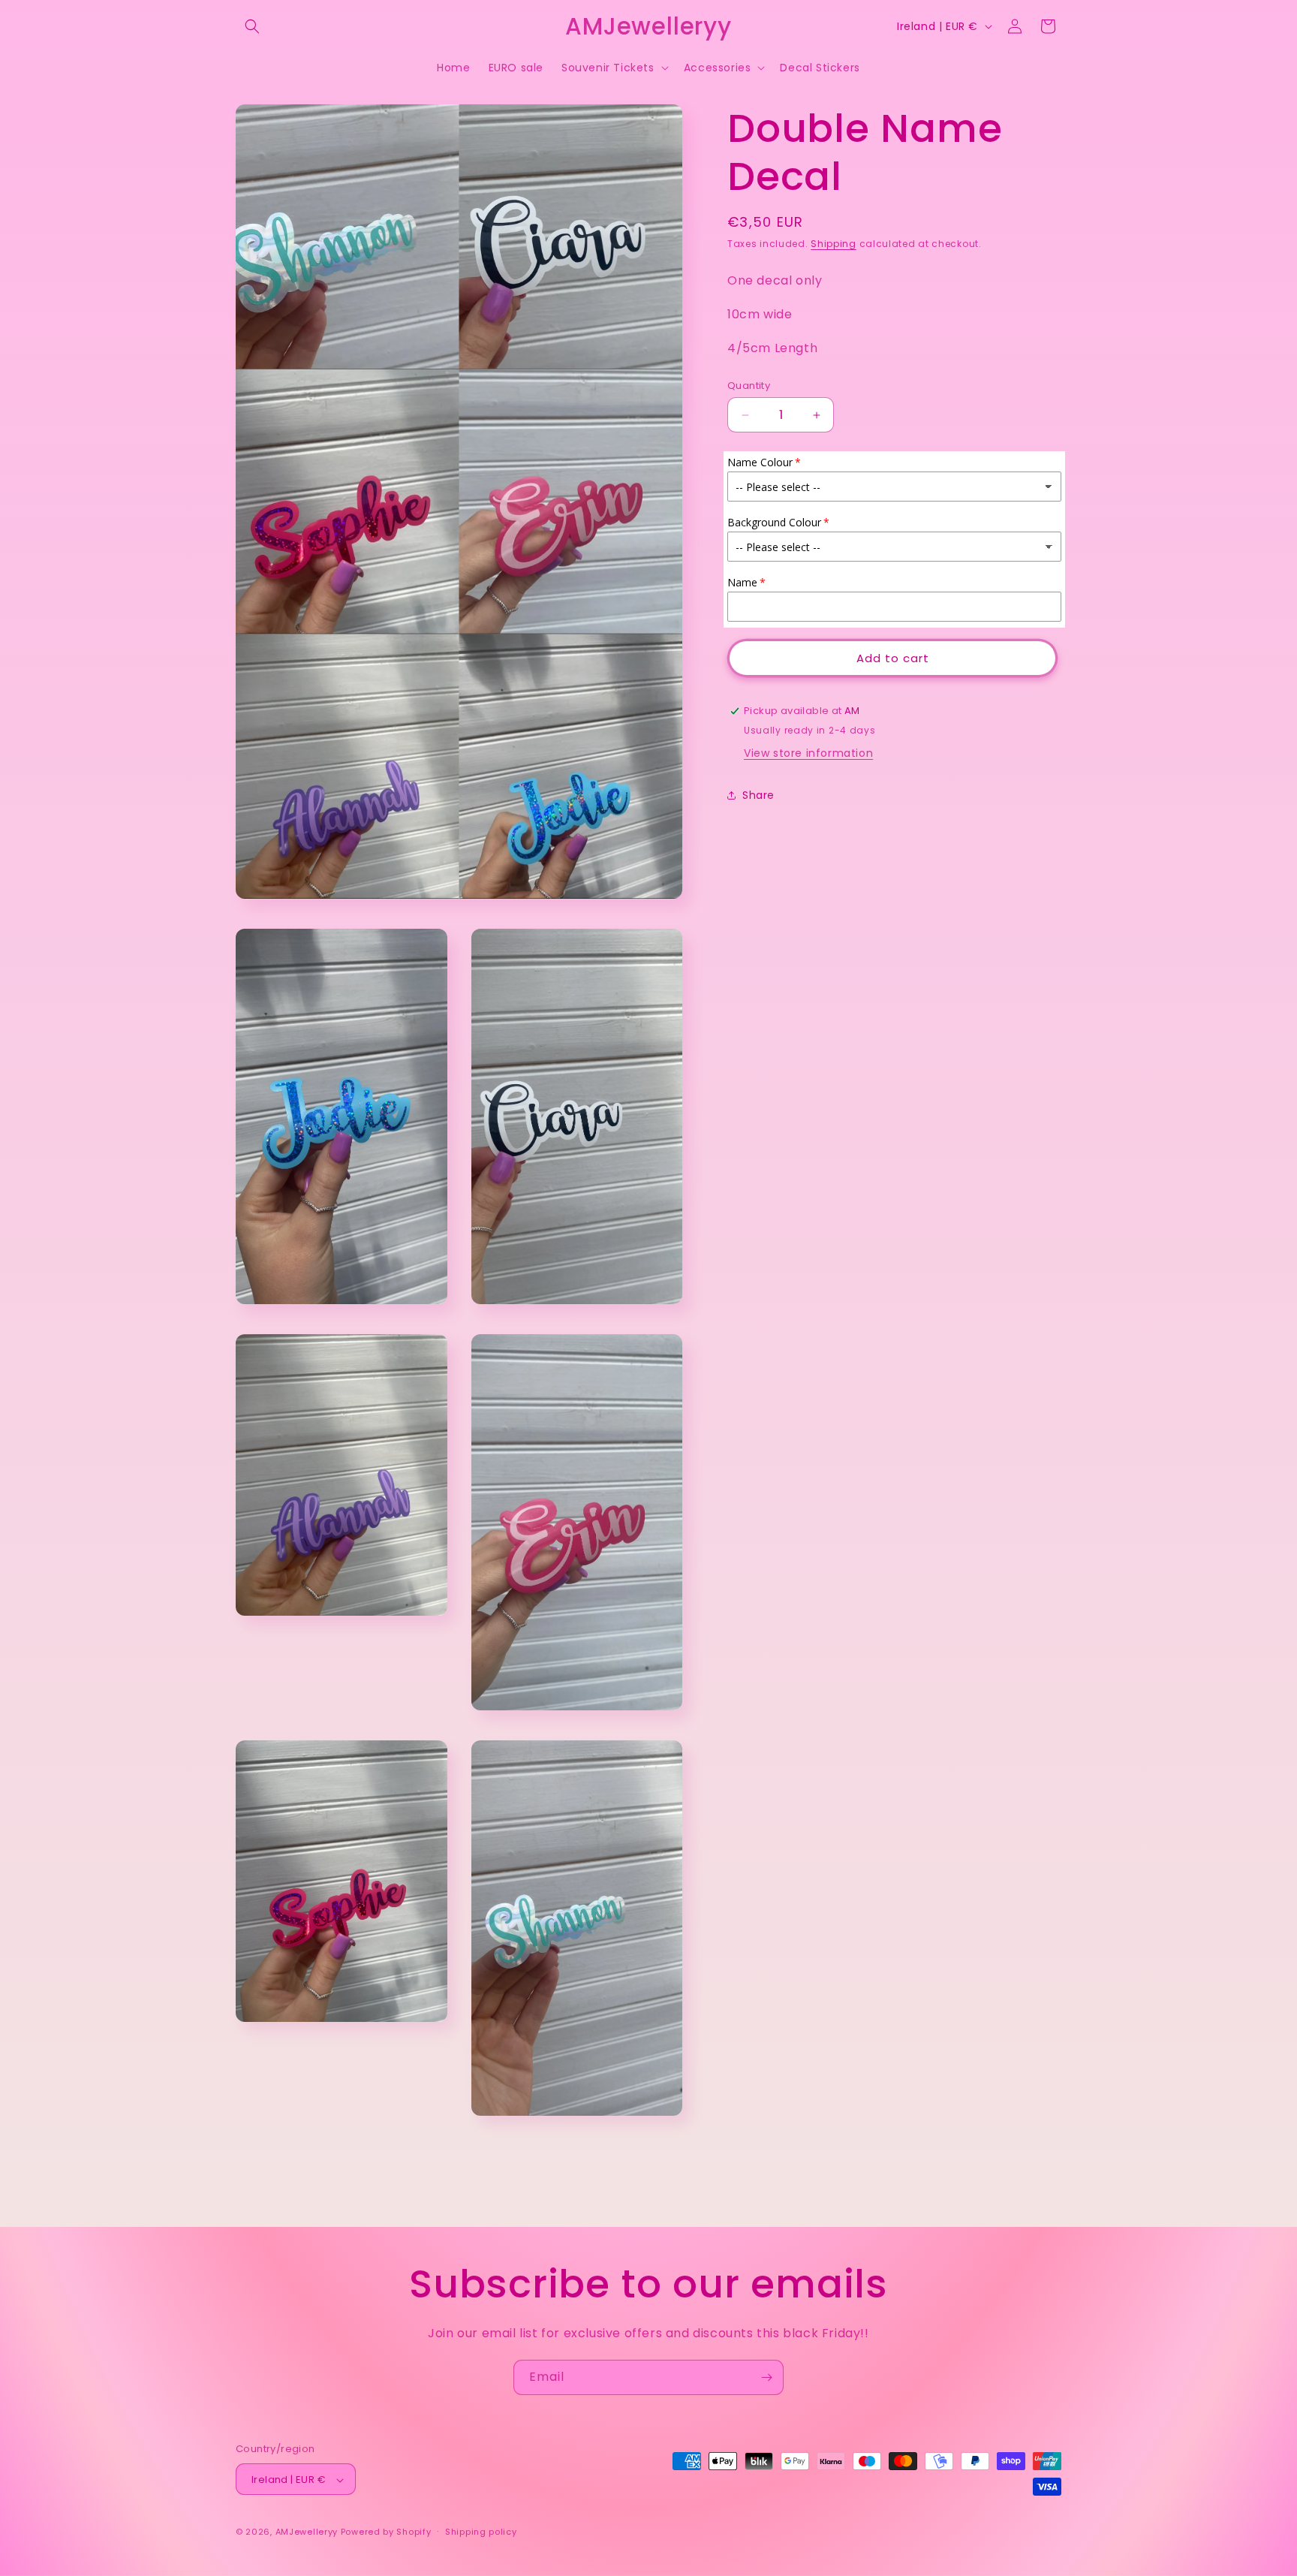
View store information (808, 753)
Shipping (834, 244)
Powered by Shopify (386, 2532)
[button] (252, 26)
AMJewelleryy (307, 2532)
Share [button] (758, 794)
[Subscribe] (766, 2377)
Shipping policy (481, 2532)
